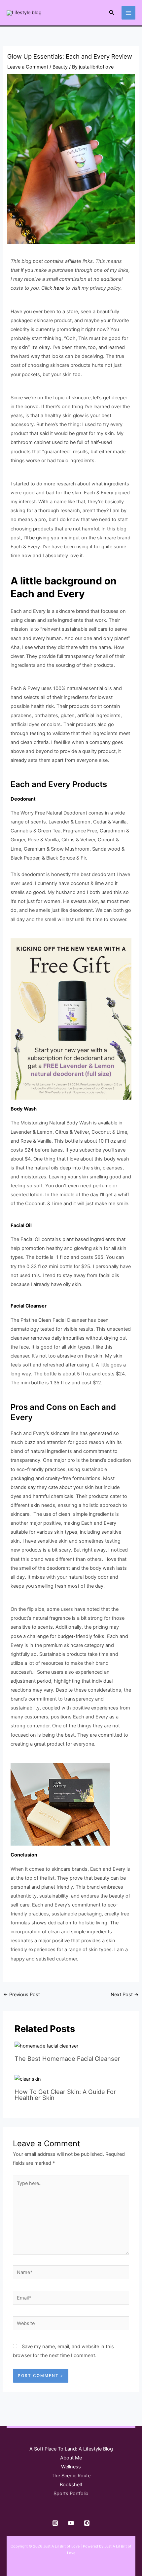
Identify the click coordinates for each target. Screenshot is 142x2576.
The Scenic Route (71, 2476)
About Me (71, 2458)
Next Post (125, 1995)
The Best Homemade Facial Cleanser (67, 2058)
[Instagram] (55, 2523)
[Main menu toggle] (128, 13)
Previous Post (22, 1995)
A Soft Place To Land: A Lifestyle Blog (71, 2449)
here (59, 288)
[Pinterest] (87, 2523)
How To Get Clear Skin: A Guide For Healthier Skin (65, 2095)
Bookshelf (71, 2485)
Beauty (60, 67)
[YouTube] (71, 2523)
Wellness (71, 2467)
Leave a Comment (28, 67)
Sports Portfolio (71, 2494)
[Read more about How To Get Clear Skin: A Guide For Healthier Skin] (28, 2079)
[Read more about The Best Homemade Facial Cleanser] (46, 2046)
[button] (112, 13)
